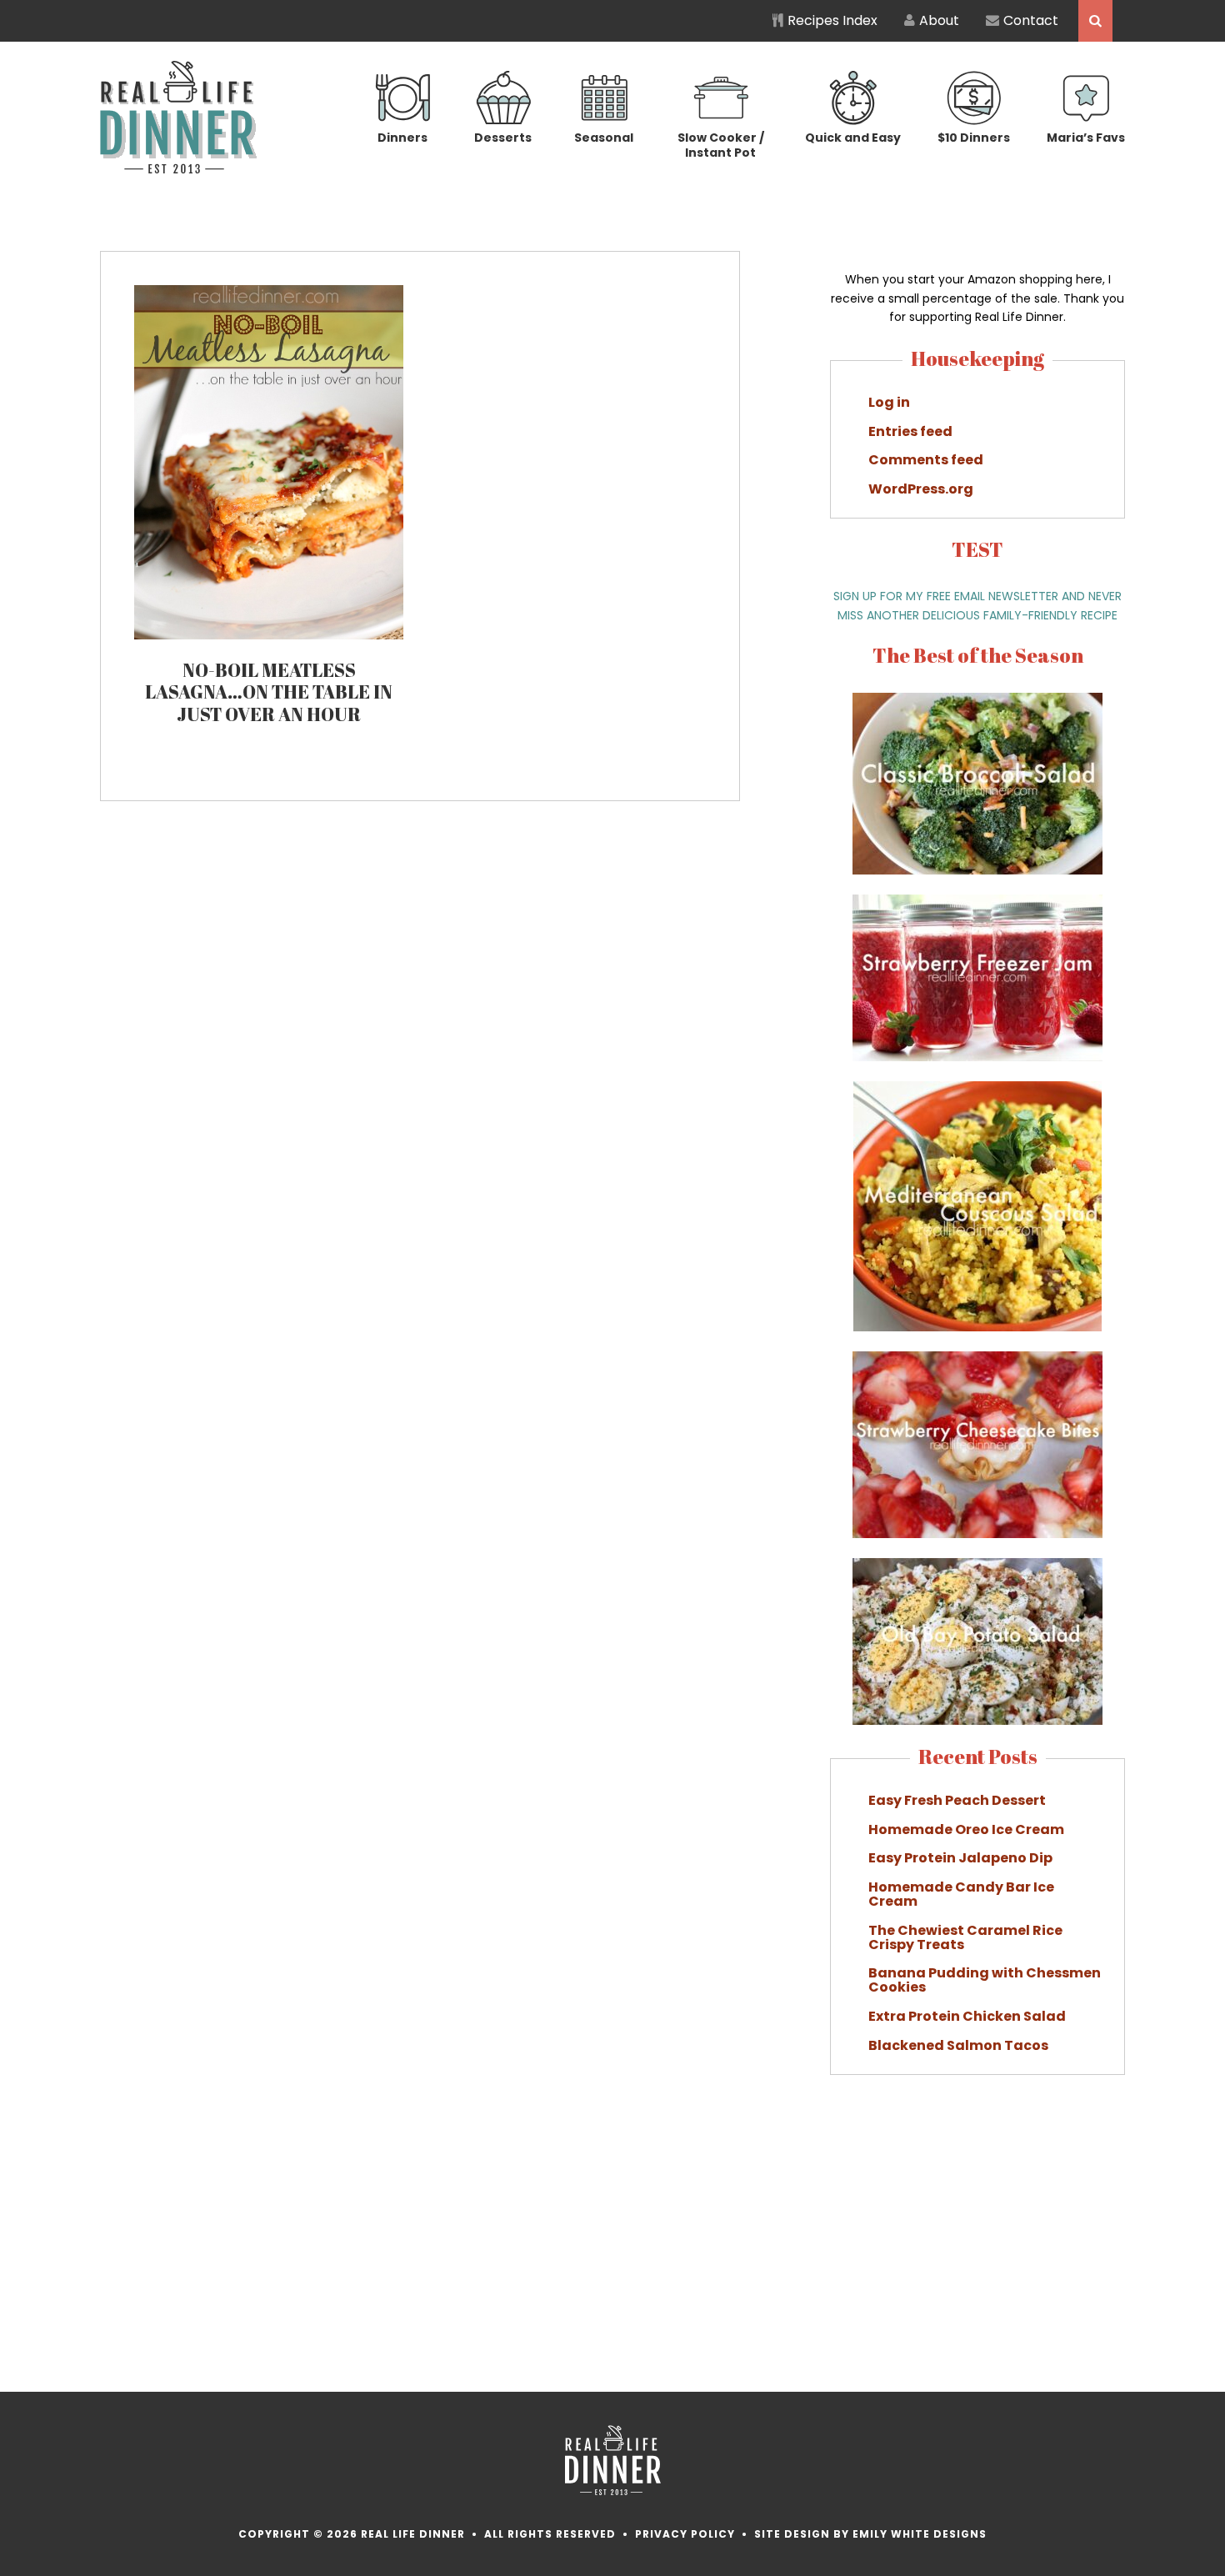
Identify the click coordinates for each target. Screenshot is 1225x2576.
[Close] (912, 1117)
